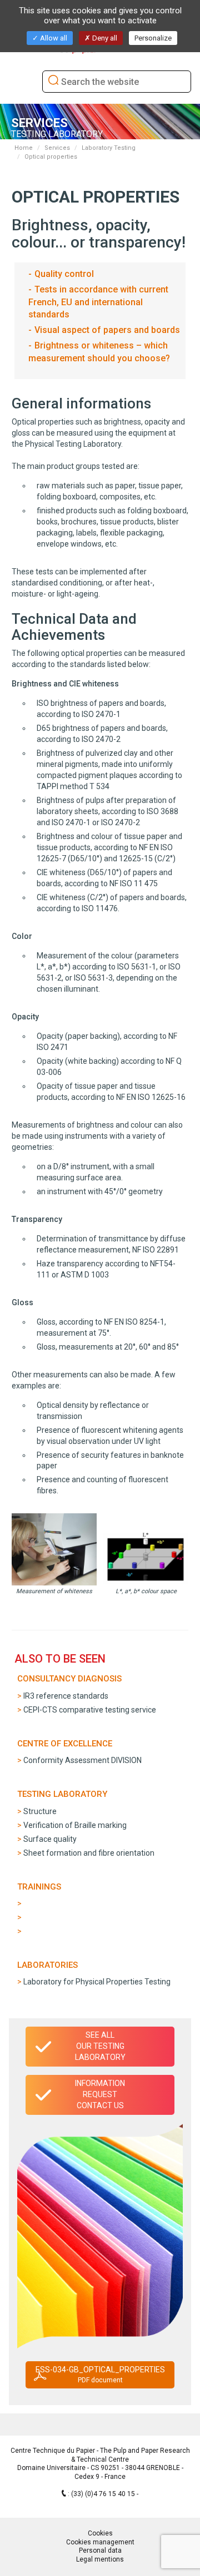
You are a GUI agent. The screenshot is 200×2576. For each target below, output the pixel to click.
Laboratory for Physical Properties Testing (97, 1982)
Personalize (153, 38)
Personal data (100, 2550)
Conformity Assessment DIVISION (82, 1760)
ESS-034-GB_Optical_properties (100, 2375)
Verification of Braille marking (75, 1825)
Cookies (100, 2533)
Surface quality (50, 1839)
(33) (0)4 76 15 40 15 (104, 2494)
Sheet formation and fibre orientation (89, 1853)
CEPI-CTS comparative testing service (90, 1710)
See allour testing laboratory (100, 2046)
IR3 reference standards (66, 1696)
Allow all (53, 38)
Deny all (104, 38)
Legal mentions (100, 2559)
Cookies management (100, 2542)
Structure (40, 1811)
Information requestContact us (100, 2094)
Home (24, 148)
